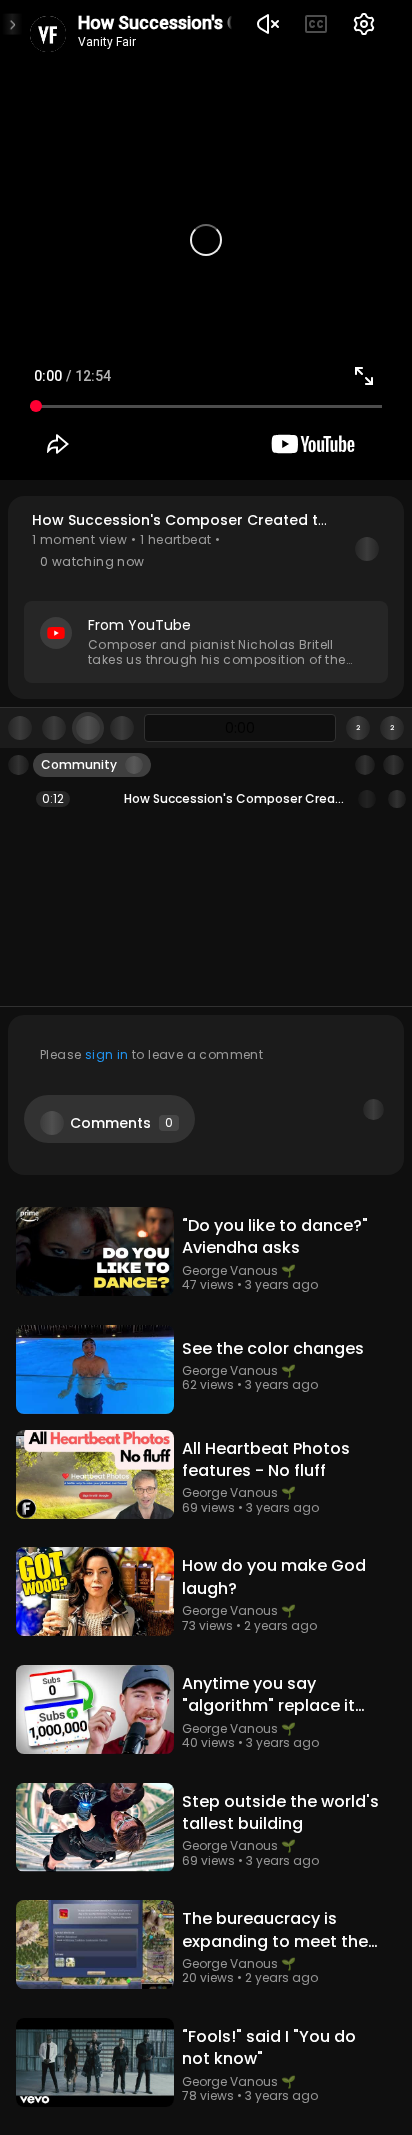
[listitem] (206, 799)
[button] (206, 597)
